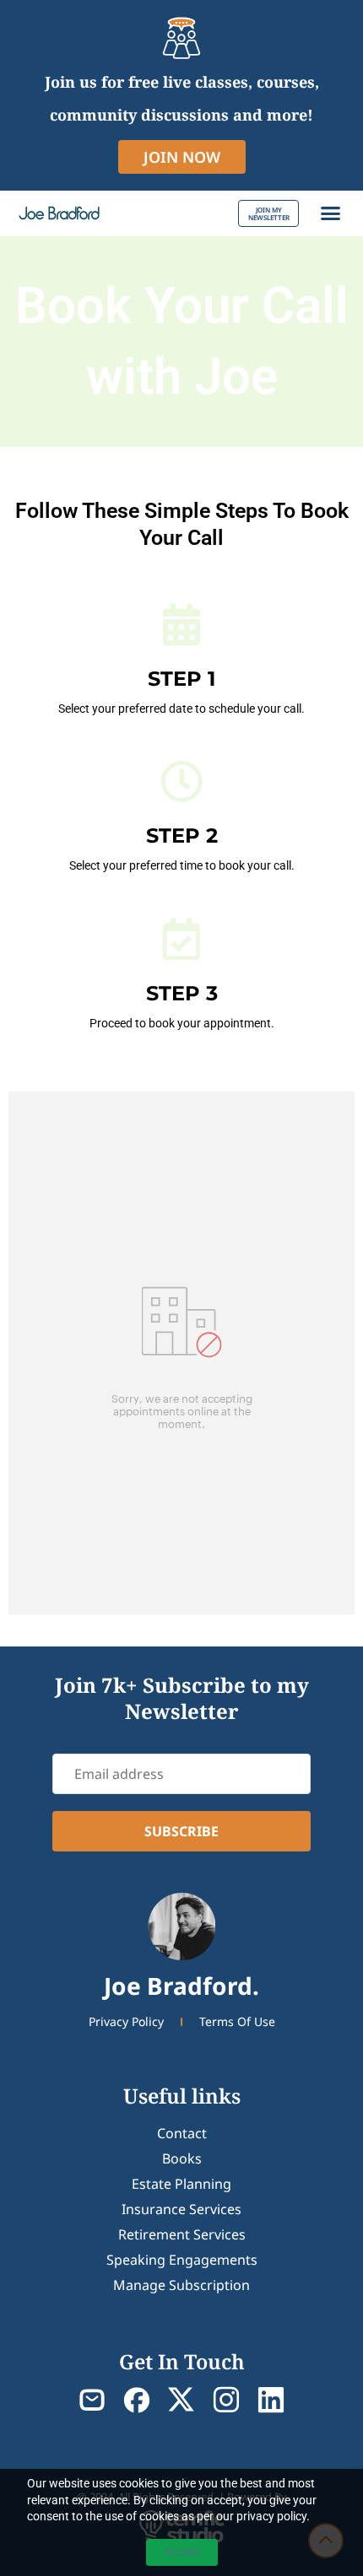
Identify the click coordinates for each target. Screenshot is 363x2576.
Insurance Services (181, 2209)
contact (182, 2133)
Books (182, 2158)
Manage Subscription (181, 2285)
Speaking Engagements (182, 2260)
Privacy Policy (126, 2021)
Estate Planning (181, 2184)
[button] (331, 213)
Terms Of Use (237, 2021)
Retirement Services (182, 2234)
